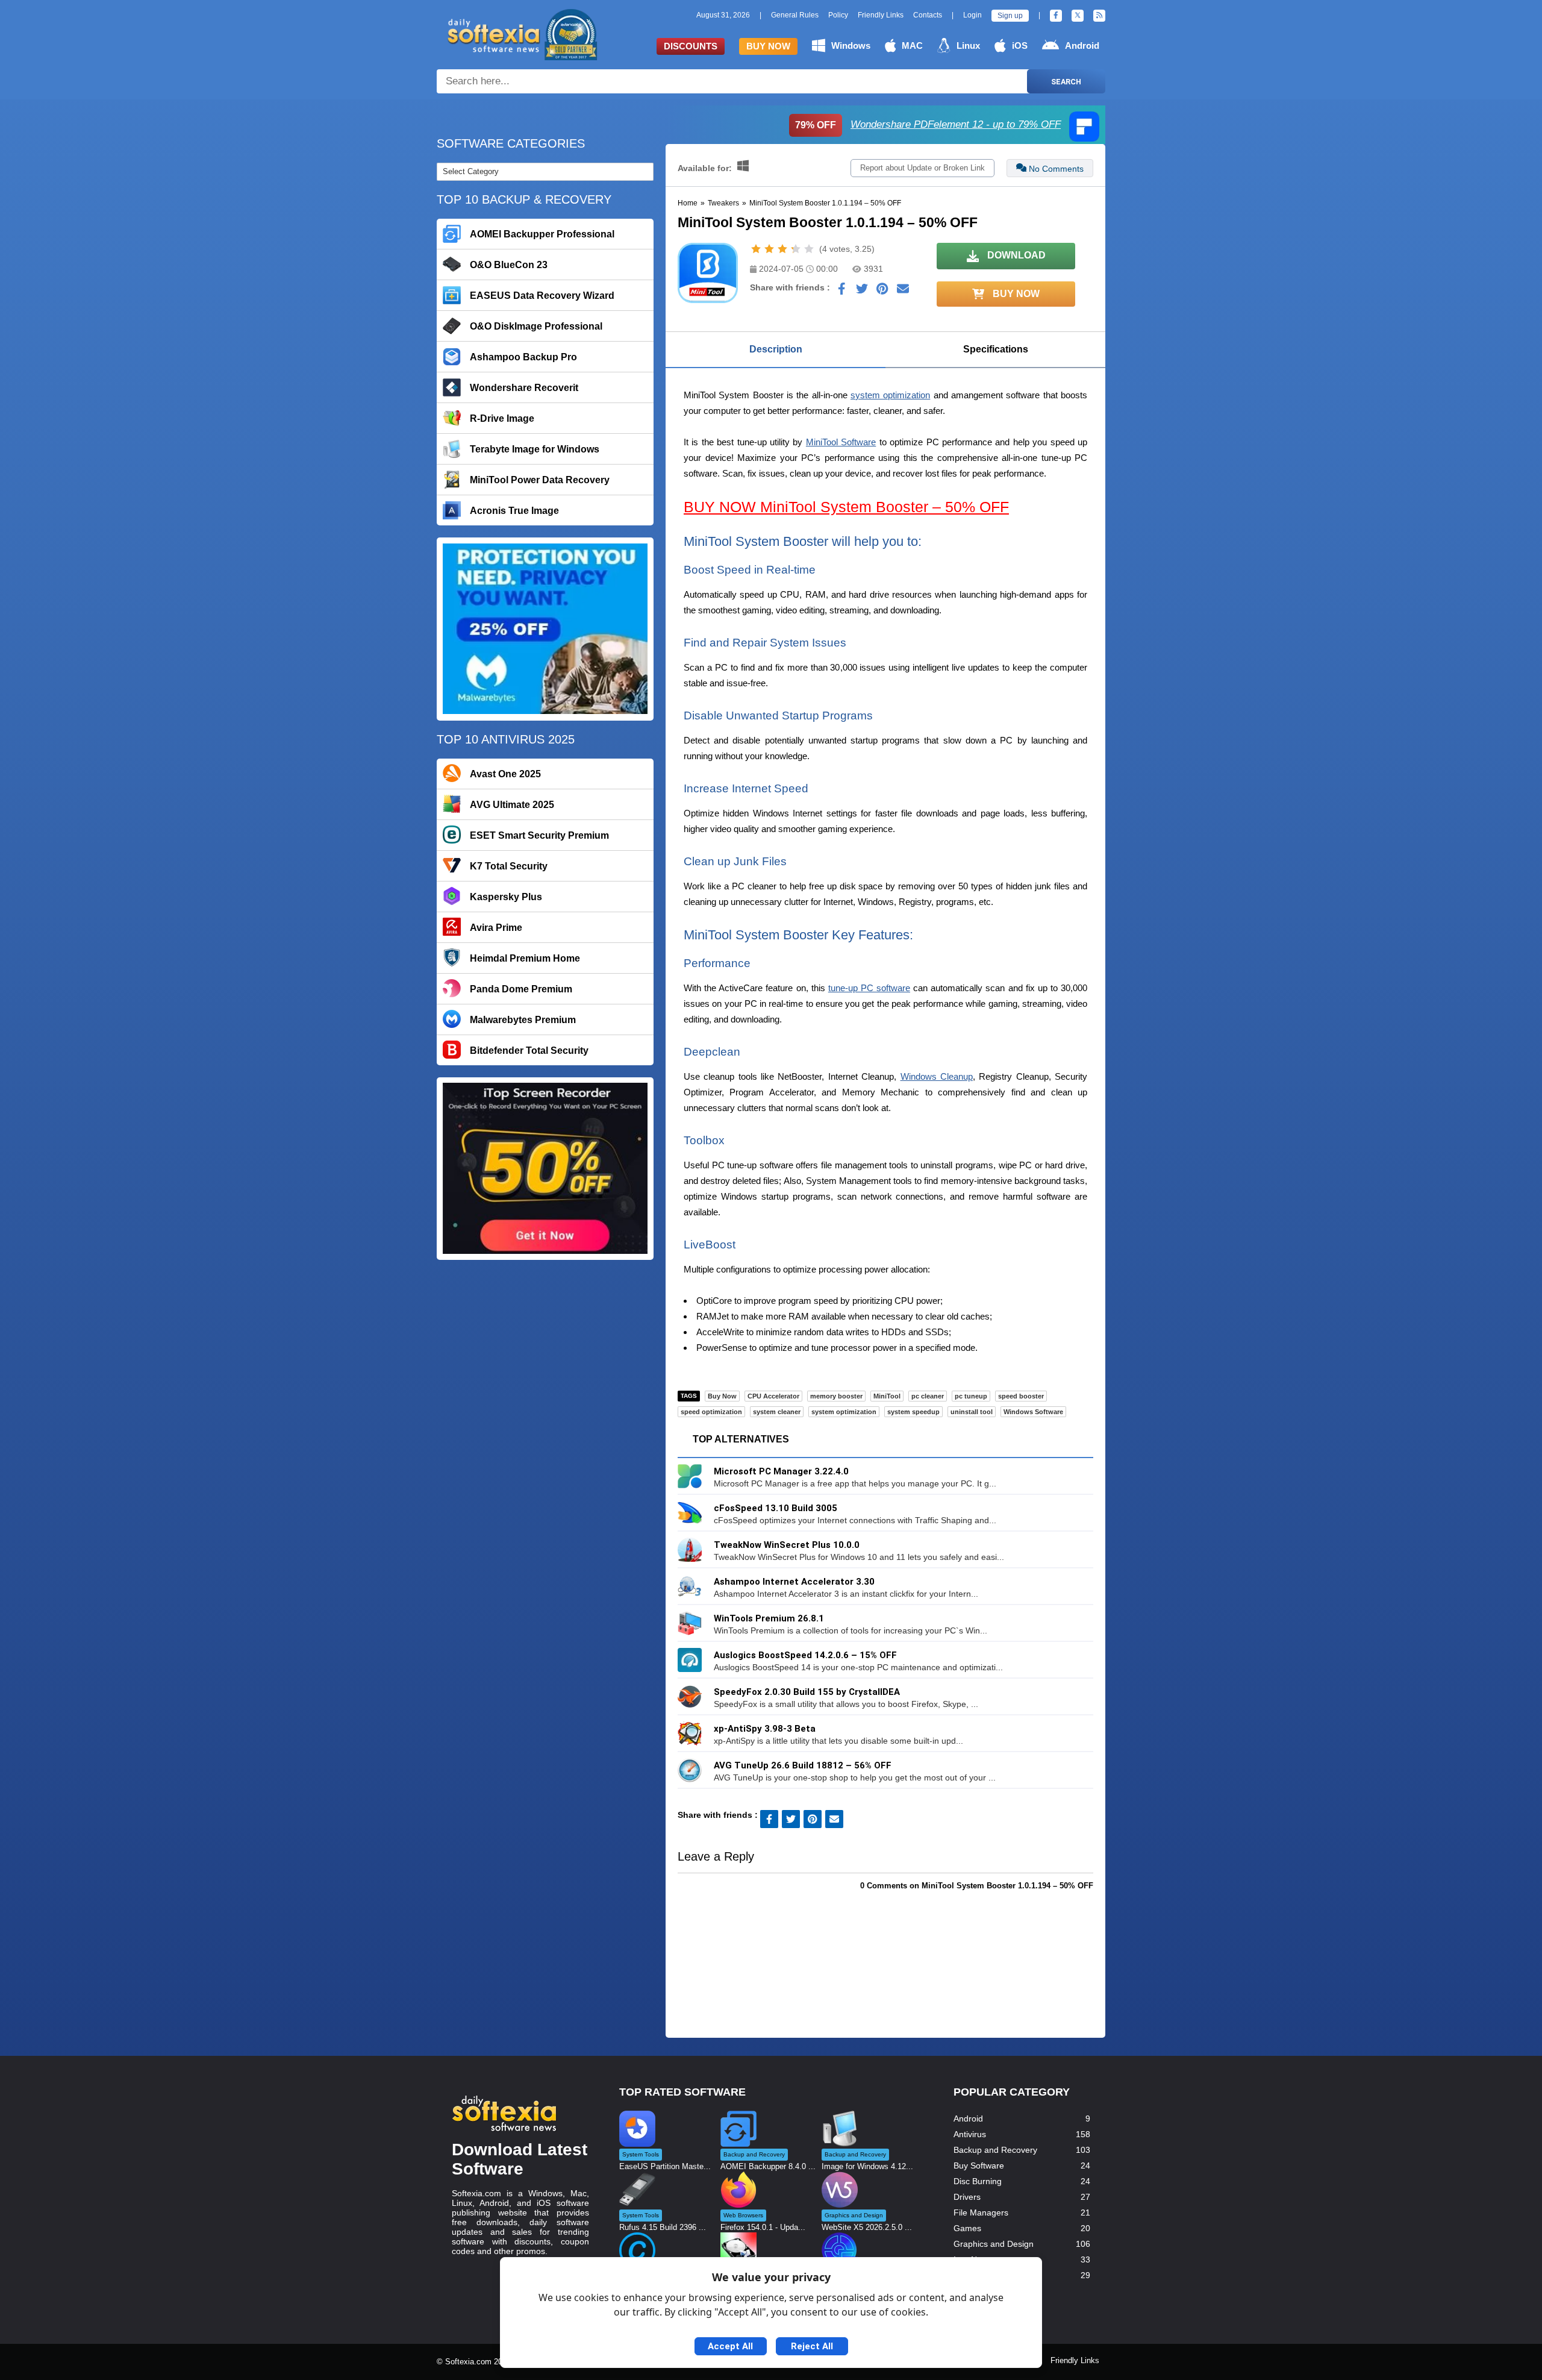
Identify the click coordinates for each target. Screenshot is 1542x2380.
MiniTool (887, 1396)
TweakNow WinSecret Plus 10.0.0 (787, 1545)
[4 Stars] (796, 249)
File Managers (981, 2212)
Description (776, 349)
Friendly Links (881, 15)
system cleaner (777, 1412)
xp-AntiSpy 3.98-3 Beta (765, 1729)
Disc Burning (978, 2181)
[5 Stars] (809, 249)
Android (1082, 45)
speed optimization (711, 1412)
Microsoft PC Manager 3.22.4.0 (781, 1471)
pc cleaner (928, 1396)
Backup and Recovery (995, 2150)
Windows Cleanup (937, 1076)
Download (1015, 255)
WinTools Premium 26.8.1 (769, 1618)
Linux (968, 45)
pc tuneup (971, 1396)
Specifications (996, 349)
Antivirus (970, 2134)
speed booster (1021, 1396)
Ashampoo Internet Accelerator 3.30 (794, 1582)
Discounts (691, 46)
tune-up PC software (869, 988)
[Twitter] (1078, 16)
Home (688, 203)
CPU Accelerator (773, 1396)
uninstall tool (972, 1412)
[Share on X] (862, 292)
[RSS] (1099, 16)
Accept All (730, 2346)
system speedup (913, 1412)
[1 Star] (756, 249)
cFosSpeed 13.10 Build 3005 (776, 1508)
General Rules (795, 15)
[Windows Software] (743, 168)
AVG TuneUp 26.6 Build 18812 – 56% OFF (803, 1765)
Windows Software (1033, 1412)
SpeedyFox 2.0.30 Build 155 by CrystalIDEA (807, 1692)
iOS (1020, 45)
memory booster (836, 1396)
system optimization (890, 395)
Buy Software (979, 2165)
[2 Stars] (769, 249)
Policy (838, 15)
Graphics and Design (994, 2244)
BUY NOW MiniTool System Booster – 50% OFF (846, 507)
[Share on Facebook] (841, 292)
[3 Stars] (782, 249)
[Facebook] (1056, 16)
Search (1066, 82)
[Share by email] (903, 292)
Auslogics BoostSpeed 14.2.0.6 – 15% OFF (805, 1655)
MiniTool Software (841, 442)
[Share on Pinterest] (882, 292)
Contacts (928, 15)
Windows (851, 45)
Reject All (812, 2346)
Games (967, 2228)
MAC (912, 45)
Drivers (967, 2197)
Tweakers (723, 203)
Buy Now (768, 46)
